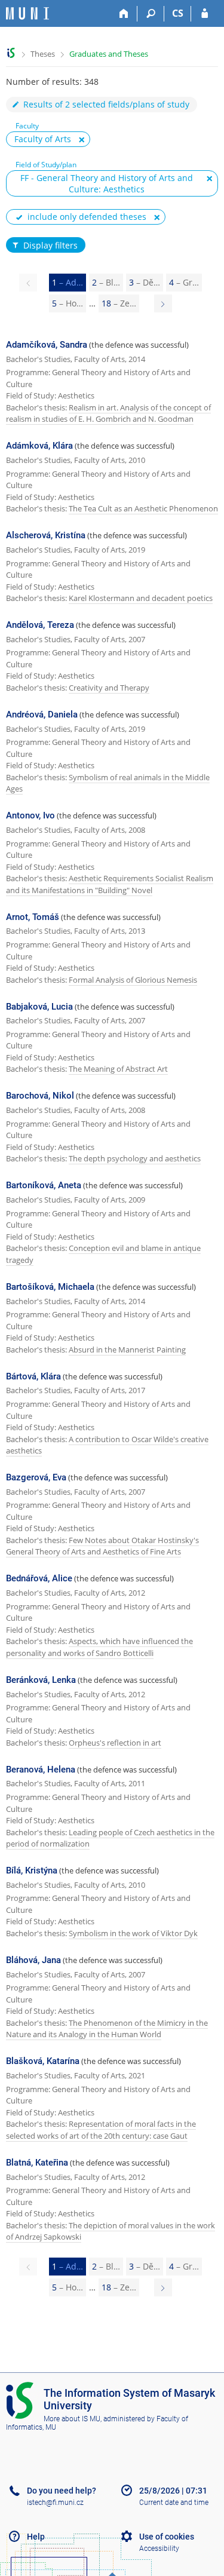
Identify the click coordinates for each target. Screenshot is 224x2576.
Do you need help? (62, 2491)
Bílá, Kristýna (32, 1870)
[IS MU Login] (205, 14)
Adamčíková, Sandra (47, 345)
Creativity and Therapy (109, 688)
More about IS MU (72, 2419)
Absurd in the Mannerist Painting (127, 1350)
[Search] (151, 14)
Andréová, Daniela (42, 714)
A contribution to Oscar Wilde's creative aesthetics (107, 1445)
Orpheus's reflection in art (115, 1743)
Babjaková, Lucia (39, 1007)
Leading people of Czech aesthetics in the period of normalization (110, 1838)
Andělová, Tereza (40, 625)
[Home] (124, 14)
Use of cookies (167, 2537)
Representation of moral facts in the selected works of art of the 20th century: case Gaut (101, 2130)
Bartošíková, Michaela (50, 1287)
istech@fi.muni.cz (55, 2503)
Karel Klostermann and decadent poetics (141, 598)
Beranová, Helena (41, 1770)
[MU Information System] (11, 53)
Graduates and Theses (109, 54)
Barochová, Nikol (40, 1096)
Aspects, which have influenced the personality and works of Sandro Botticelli (99, 1647)
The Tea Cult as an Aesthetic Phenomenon (143, 508)
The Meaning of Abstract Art (118, 1069)
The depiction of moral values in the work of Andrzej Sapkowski (111, 2231)
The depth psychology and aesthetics (135, 1158)
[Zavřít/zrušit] (82, 140)
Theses (43, 54)
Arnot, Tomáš (33, 917)
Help (36, 2537)
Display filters (50, 245)
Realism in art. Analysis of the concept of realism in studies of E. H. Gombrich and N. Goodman (108, 413)
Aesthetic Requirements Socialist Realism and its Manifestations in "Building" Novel (110, 884)
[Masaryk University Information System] (27, 13)
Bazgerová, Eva (36, 1477)
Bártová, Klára (33, 1376)
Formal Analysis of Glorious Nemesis (133, 980)
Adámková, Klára (39, 446)
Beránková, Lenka (41, 1680)
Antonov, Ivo (30, 815)
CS (178, 13)
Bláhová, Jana (33, 1960)
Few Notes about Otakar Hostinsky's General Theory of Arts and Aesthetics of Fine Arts (102, 1546)
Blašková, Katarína (43, 2061)
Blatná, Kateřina (37, 2163)
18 (119, 303)
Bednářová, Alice (39, 1578)
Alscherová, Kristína (46, 535)
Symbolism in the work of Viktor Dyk (133, 1933)
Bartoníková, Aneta (44, 1185)
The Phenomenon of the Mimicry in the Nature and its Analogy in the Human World (107, 2029)
